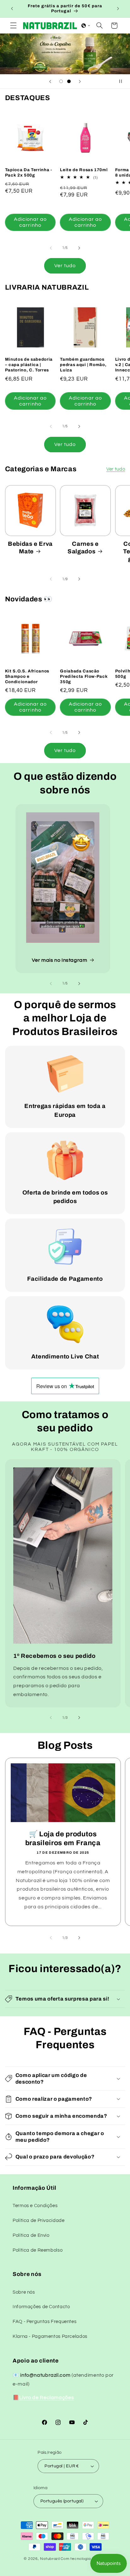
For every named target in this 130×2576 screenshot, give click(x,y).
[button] (13, 26)
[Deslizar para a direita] (79, 248)
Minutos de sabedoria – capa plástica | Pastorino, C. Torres (29, 365)
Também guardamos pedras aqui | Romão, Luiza (83, 365)
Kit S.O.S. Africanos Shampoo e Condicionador (27, 676)
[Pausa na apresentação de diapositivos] (123, 81)
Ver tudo (65, 266)
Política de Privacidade (39, 2221)
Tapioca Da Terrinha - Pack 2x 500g (29, 172)
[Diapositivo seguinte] (80, 81)
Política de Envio (31, 2235)
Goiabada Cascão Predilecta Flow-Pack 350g (84, 676)
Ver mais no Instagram (59, 960)
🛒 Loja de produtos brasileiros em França (63, 1839)
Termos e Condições (35, 2206)
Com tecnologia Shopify (83, 2559)
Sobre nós (24, 2292)
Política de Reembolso (38, 2250)
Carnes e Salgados (83, 548)
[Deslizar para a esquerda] (51, 248)
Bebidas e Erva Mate (30, 548)
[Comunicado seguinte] (118, 9)
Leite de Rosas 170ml (84, 170)
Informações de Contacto (41, 2307)
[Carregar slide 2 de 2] (69, 81)
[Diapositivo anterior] (50, 81)
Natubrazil (50, 2559)
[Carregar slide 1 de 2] (61, 81)
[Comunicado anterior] (12, 9)
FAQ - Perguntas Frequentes (44, 2322)
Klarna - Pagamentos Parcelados (50, 2336)
